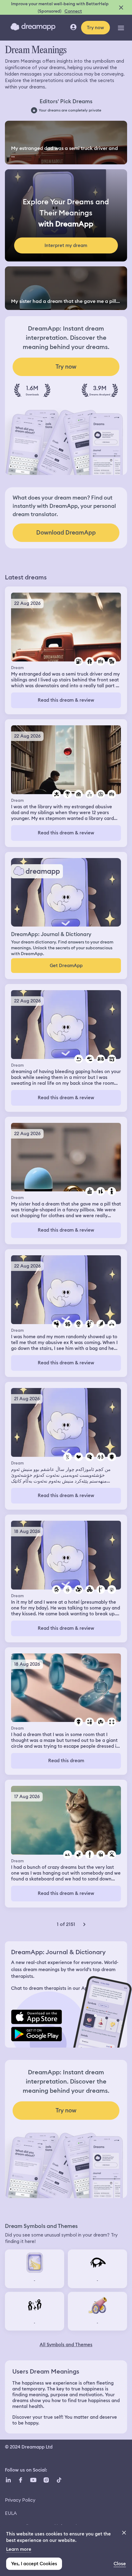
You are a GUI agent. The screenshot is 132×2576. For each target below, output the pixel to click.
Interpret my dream (66, 245)
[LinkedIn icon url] (8, 2480)
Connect (73, 11)
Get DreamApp (66, 966)
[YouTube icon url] (33, 2480)
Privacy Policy (20, 2500)
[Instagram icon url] (46, 2480)
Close (120, 2564)
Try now (95, 28)
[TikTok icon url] (59, 2480)
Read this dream (66, 1761)
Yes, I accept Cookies (34, 2564)
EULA (11, 2513)
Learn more (19, 2549)
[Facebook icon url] (20, 2480)
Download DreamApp (66, 533)
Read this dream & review (66, 700)
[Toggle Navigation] (121, 28)
